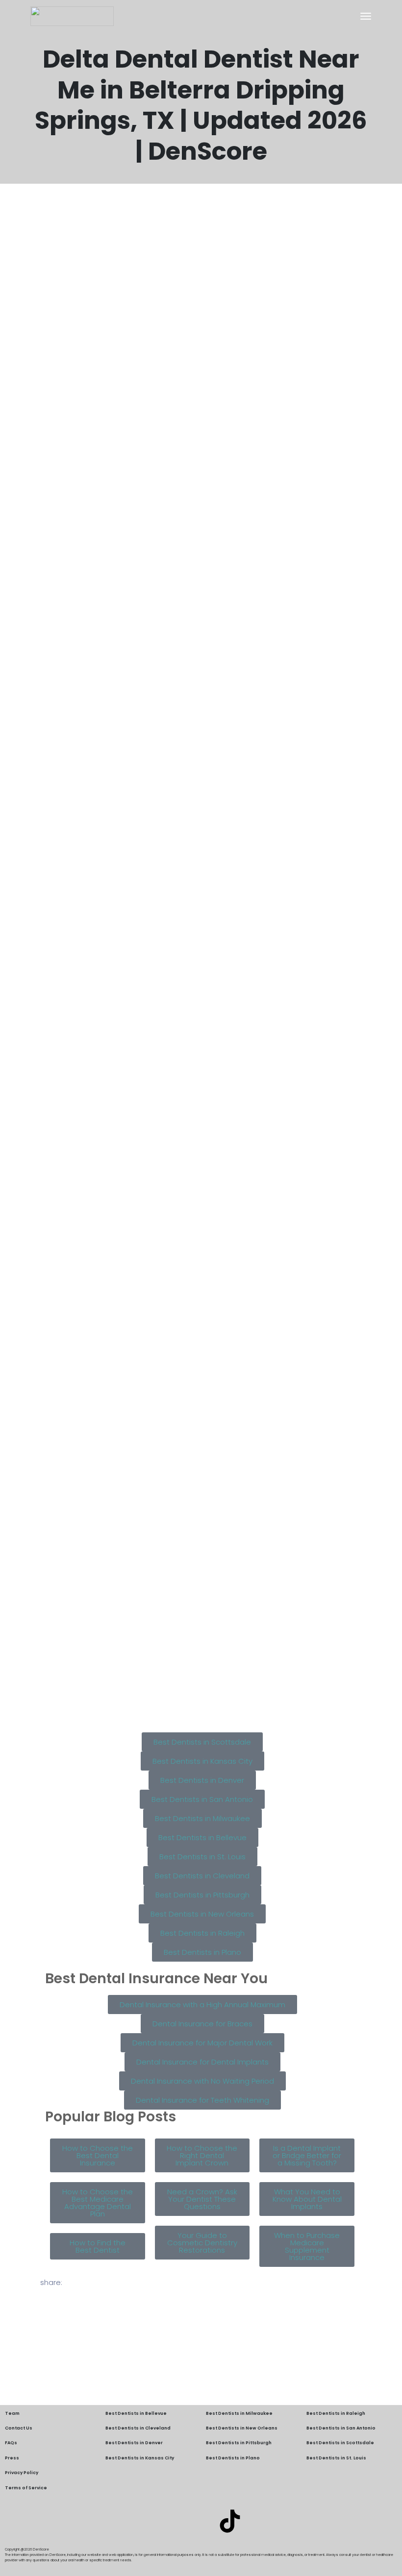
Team (12, 2413)
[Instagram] (201, 2521)
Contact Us (19, 2428)
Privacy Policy (22, 2473)
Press (12, 2458)
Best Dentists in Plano (233, 2458)
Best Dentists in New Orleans (242, 2428)
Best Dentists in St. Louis (336, 2458)
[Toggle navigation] (366, 16)
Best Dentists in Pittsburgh (239, 2443)
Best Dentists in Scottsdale (340, 2443)
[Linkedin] (172, 2521)
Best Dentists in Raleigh (336, 2413)
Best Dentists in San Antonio (341, 2428)
